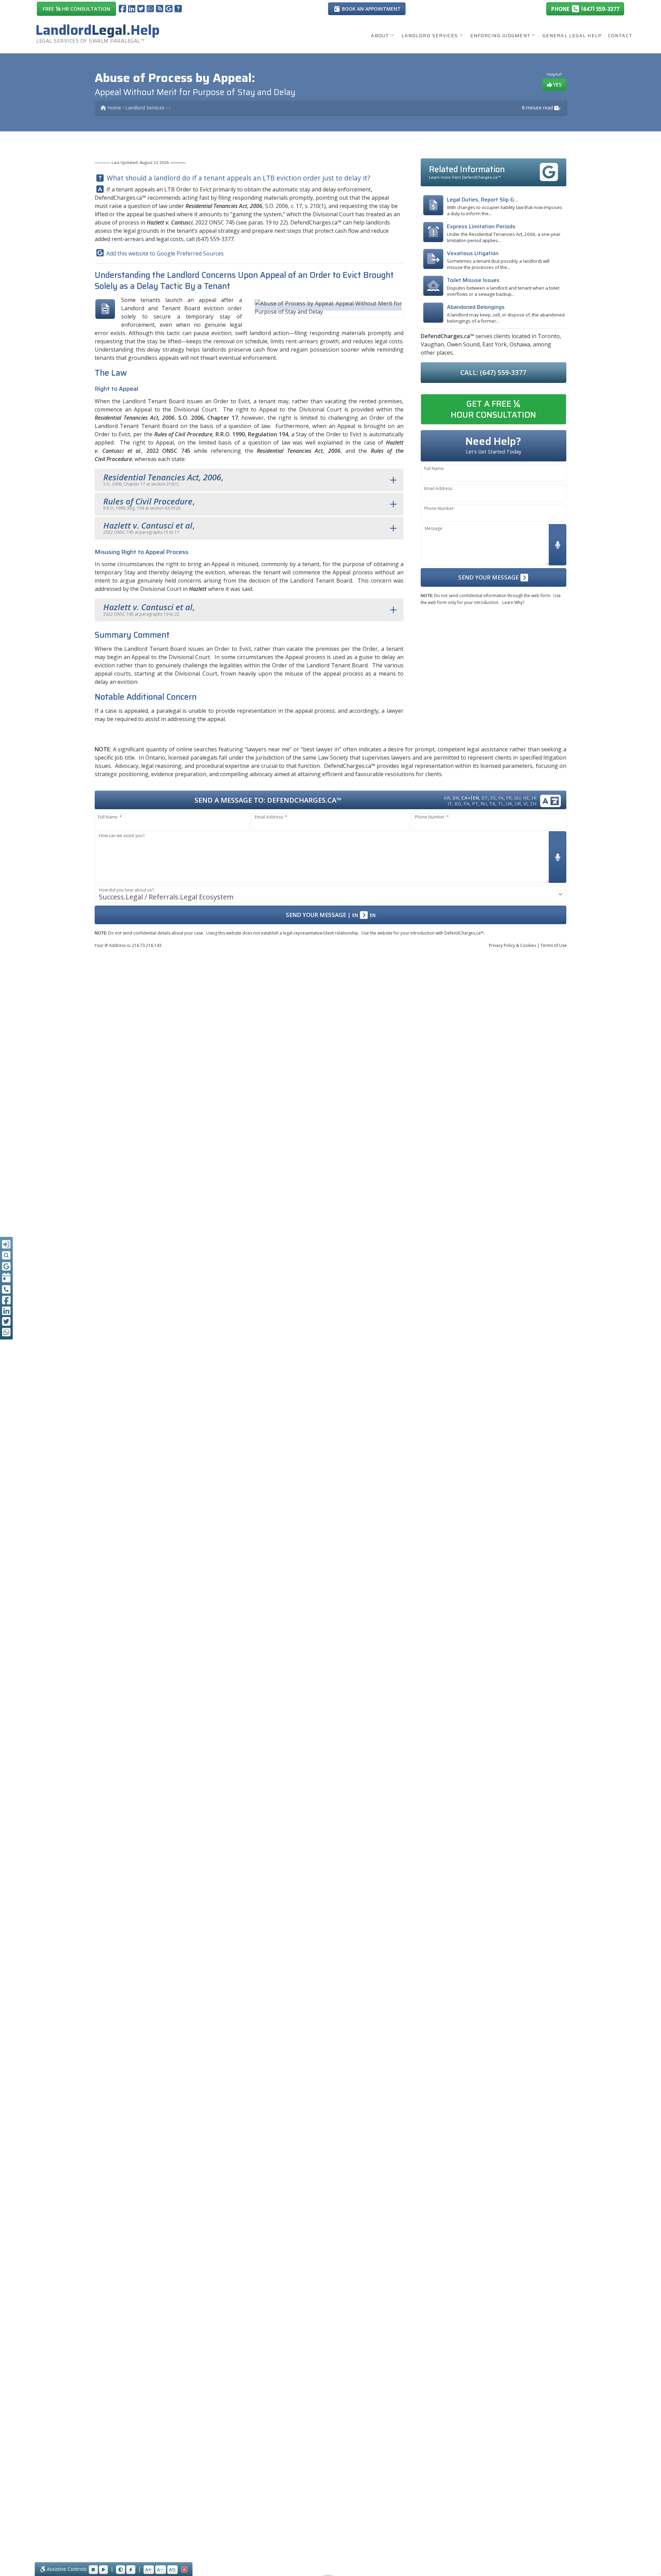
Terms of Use (554, 945)
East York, (495, 344)
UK (509, 804)
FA (501, 798)
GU (517, 798)
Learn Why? (513, 602)
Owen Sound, (464, 344)
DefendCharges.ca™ (120, 198)
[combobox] (330, 894)
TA (492, 804)
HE (526, 798)
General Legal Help (572, 35)
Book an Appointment (371, 9)
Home (114, 108)
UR (518, 804)
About (380, 35)
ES (493, 798)
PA (466, 804)
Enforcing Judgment (500, 35)
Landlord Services (430, 35)
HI (534, 798)
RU (484, 804)
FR (509, 798)
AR (447, 798)
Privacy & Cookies (512, 945)
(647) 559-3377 (215, 239)
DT (485, 798)
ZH (533, 804)
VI (525, 804)
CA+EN (470, 798)
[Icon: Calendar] (6, 1278)
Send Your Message (489, 577)
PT (475, 804)
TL (501, 804)
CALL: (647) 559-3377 (493, 372)
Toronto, (549, 336)
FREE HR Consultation (76, 8)
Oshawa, (521, 344)
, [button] (163, 479)
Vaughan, (433, 344)
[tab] (249, 480)
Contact (620, 35)
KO (458, 804)
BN (456, 798)
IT (450, 804)
